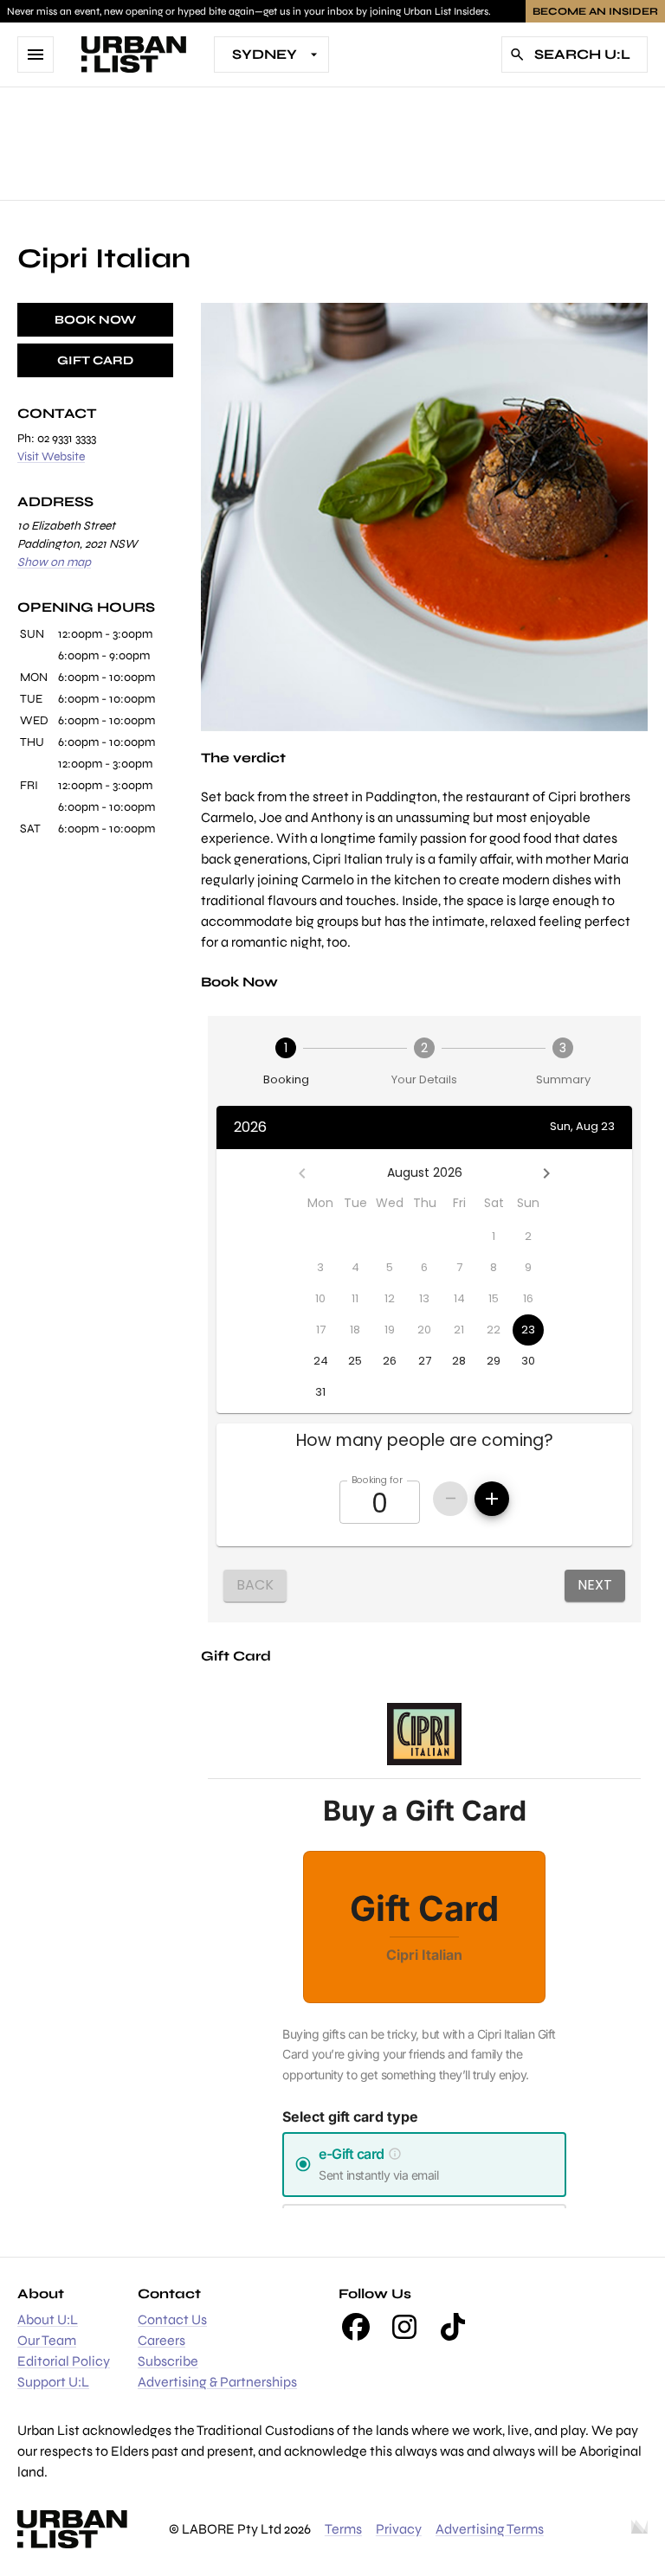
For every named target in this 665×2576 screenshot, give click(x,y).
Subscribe (168, 2361)
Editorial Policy (64, 2361)
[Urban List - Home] (134, 55)
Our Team (47, 2340)
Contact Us (172, 2319)
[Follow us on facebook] (356, 2327)
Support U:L (53, 2382)
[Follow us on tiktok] (453, 2327)
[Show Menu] (36, 55)
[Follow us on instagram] (404, 2327)
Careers (161, 2340)
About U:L (48, 2319)
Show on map (54, 562)
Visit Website (51, 456)
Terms (343, 2529)
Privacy (399, 2529)
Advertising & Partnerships (217, 2382)
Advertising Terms (490, 2529)
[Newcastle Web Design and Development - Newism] (639, 2529)
